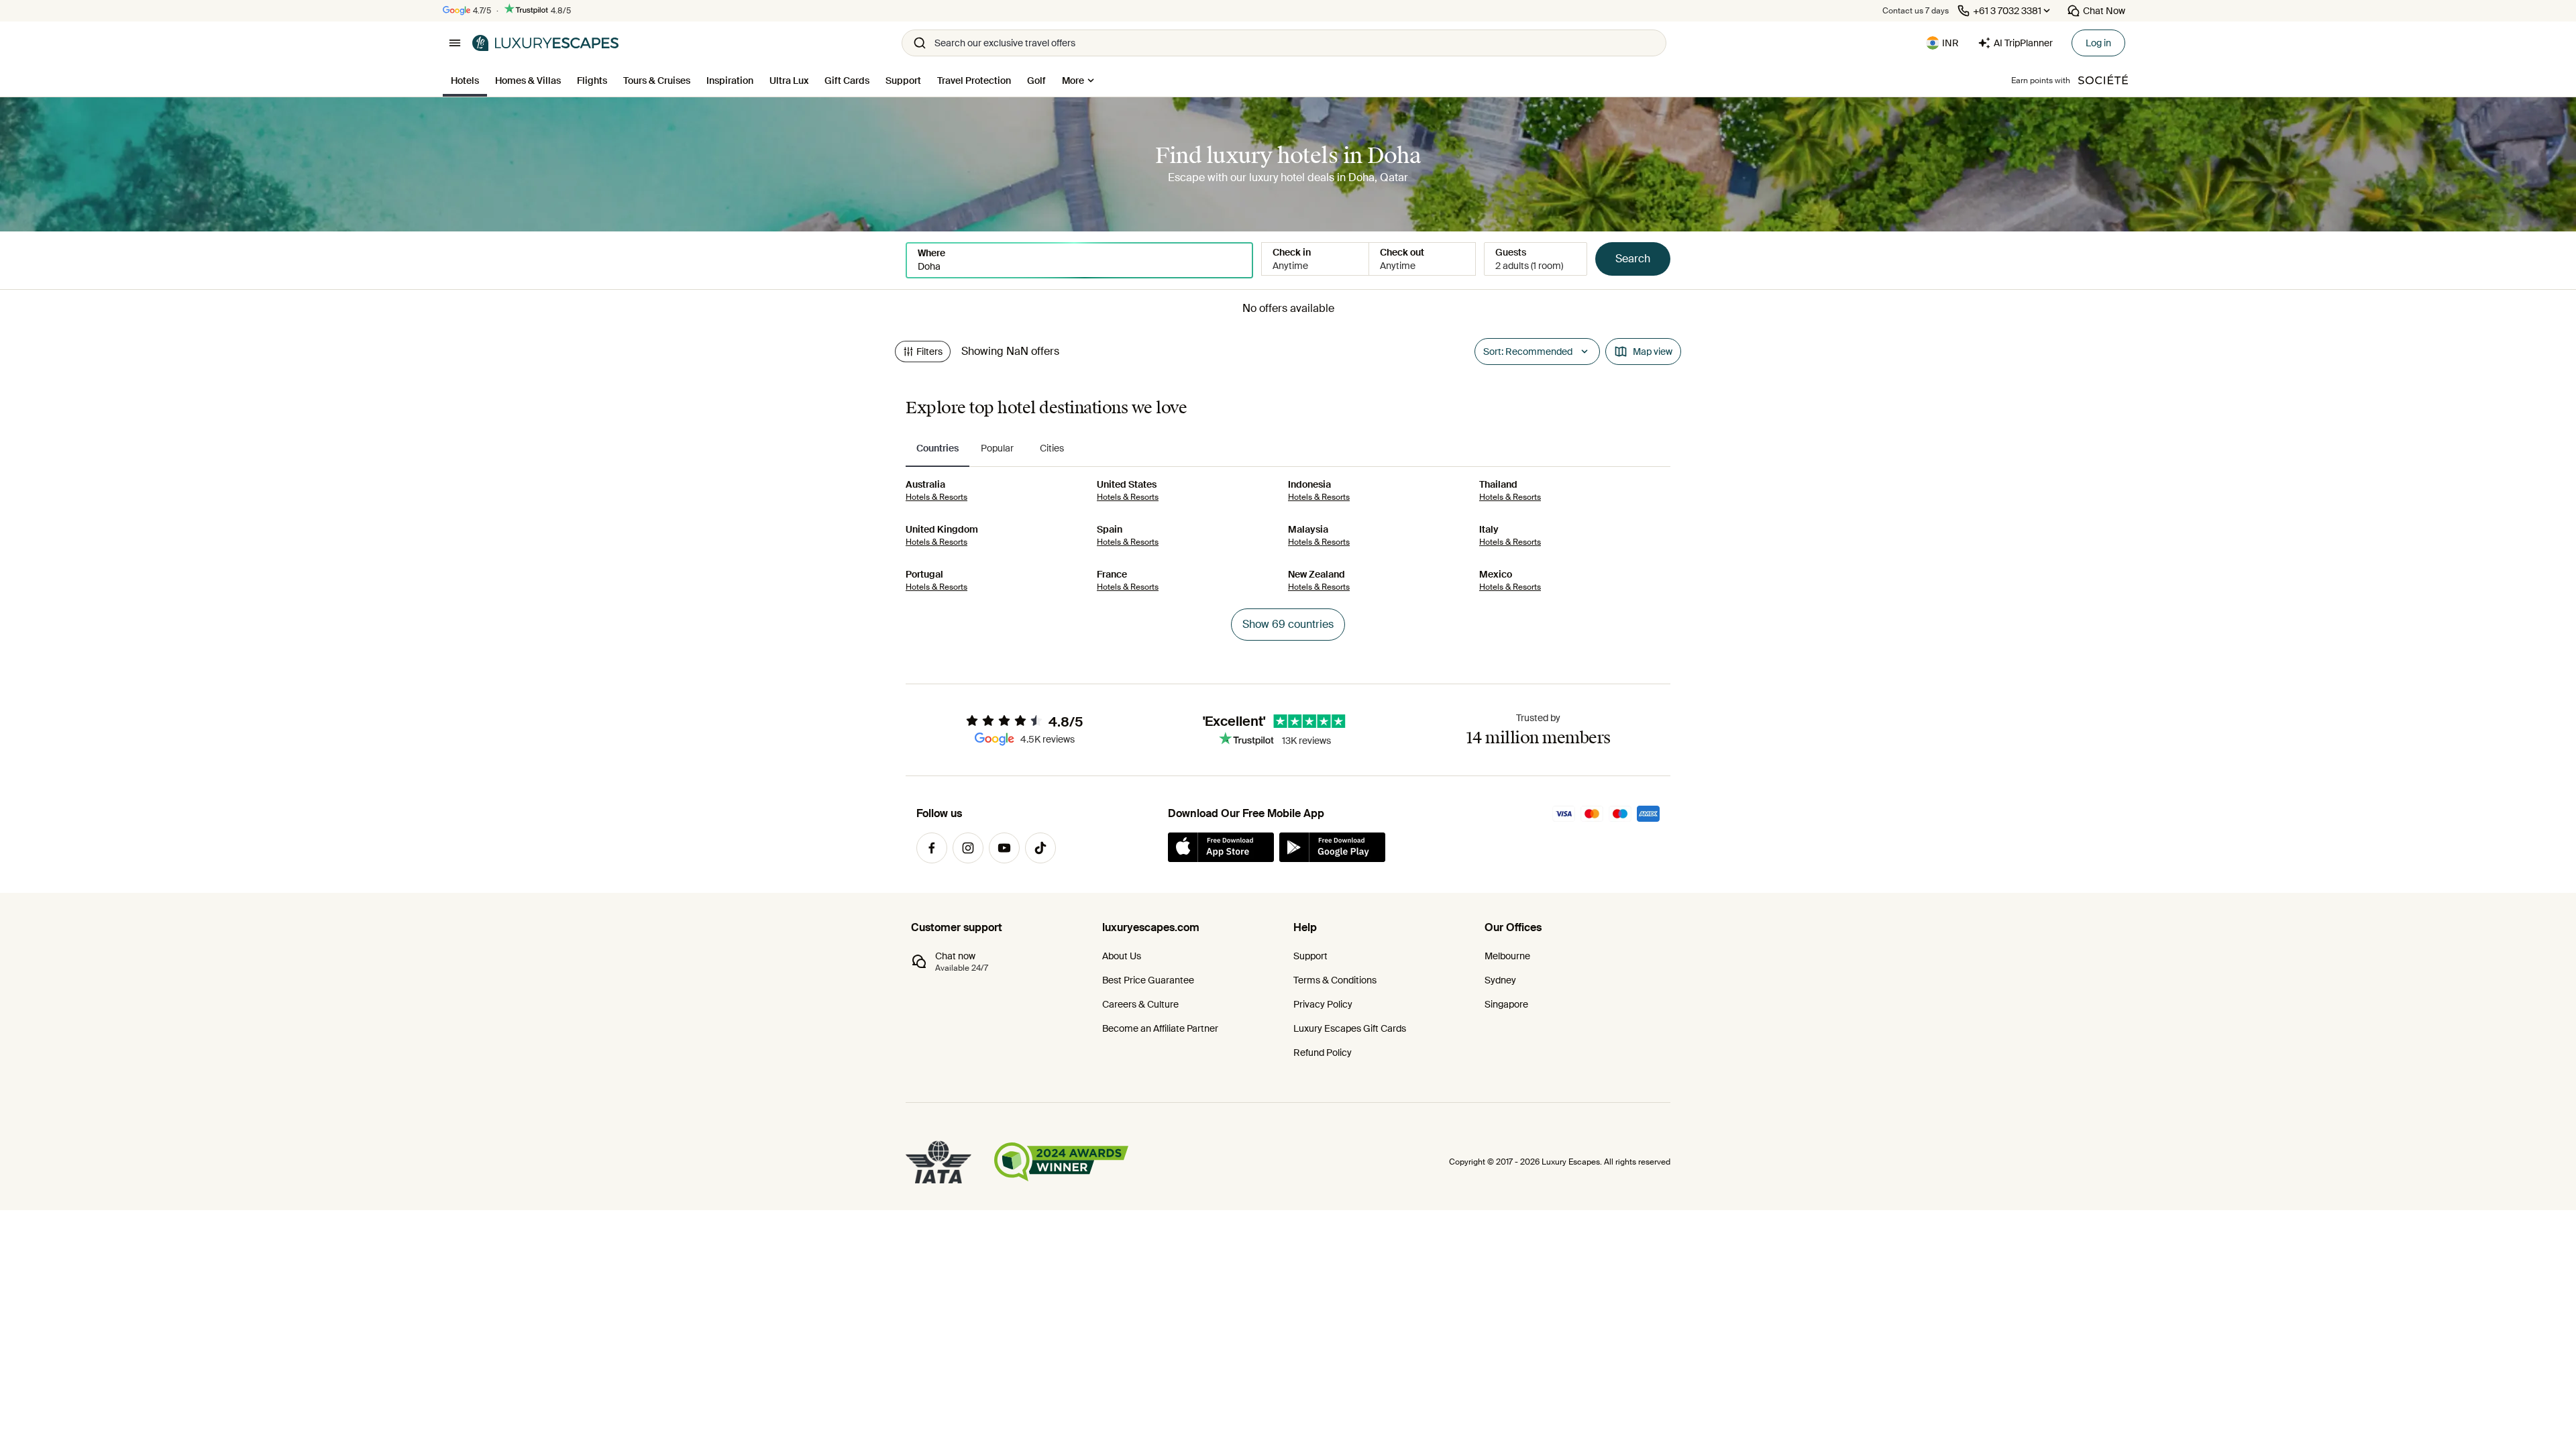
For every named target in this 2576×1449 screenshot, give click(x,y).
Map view (1653, 352)
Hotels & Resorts (936, 497)
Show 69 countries (1288, 624)
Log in (2098, 43)
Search (1633, 259)
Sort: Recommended (1528, 352)
